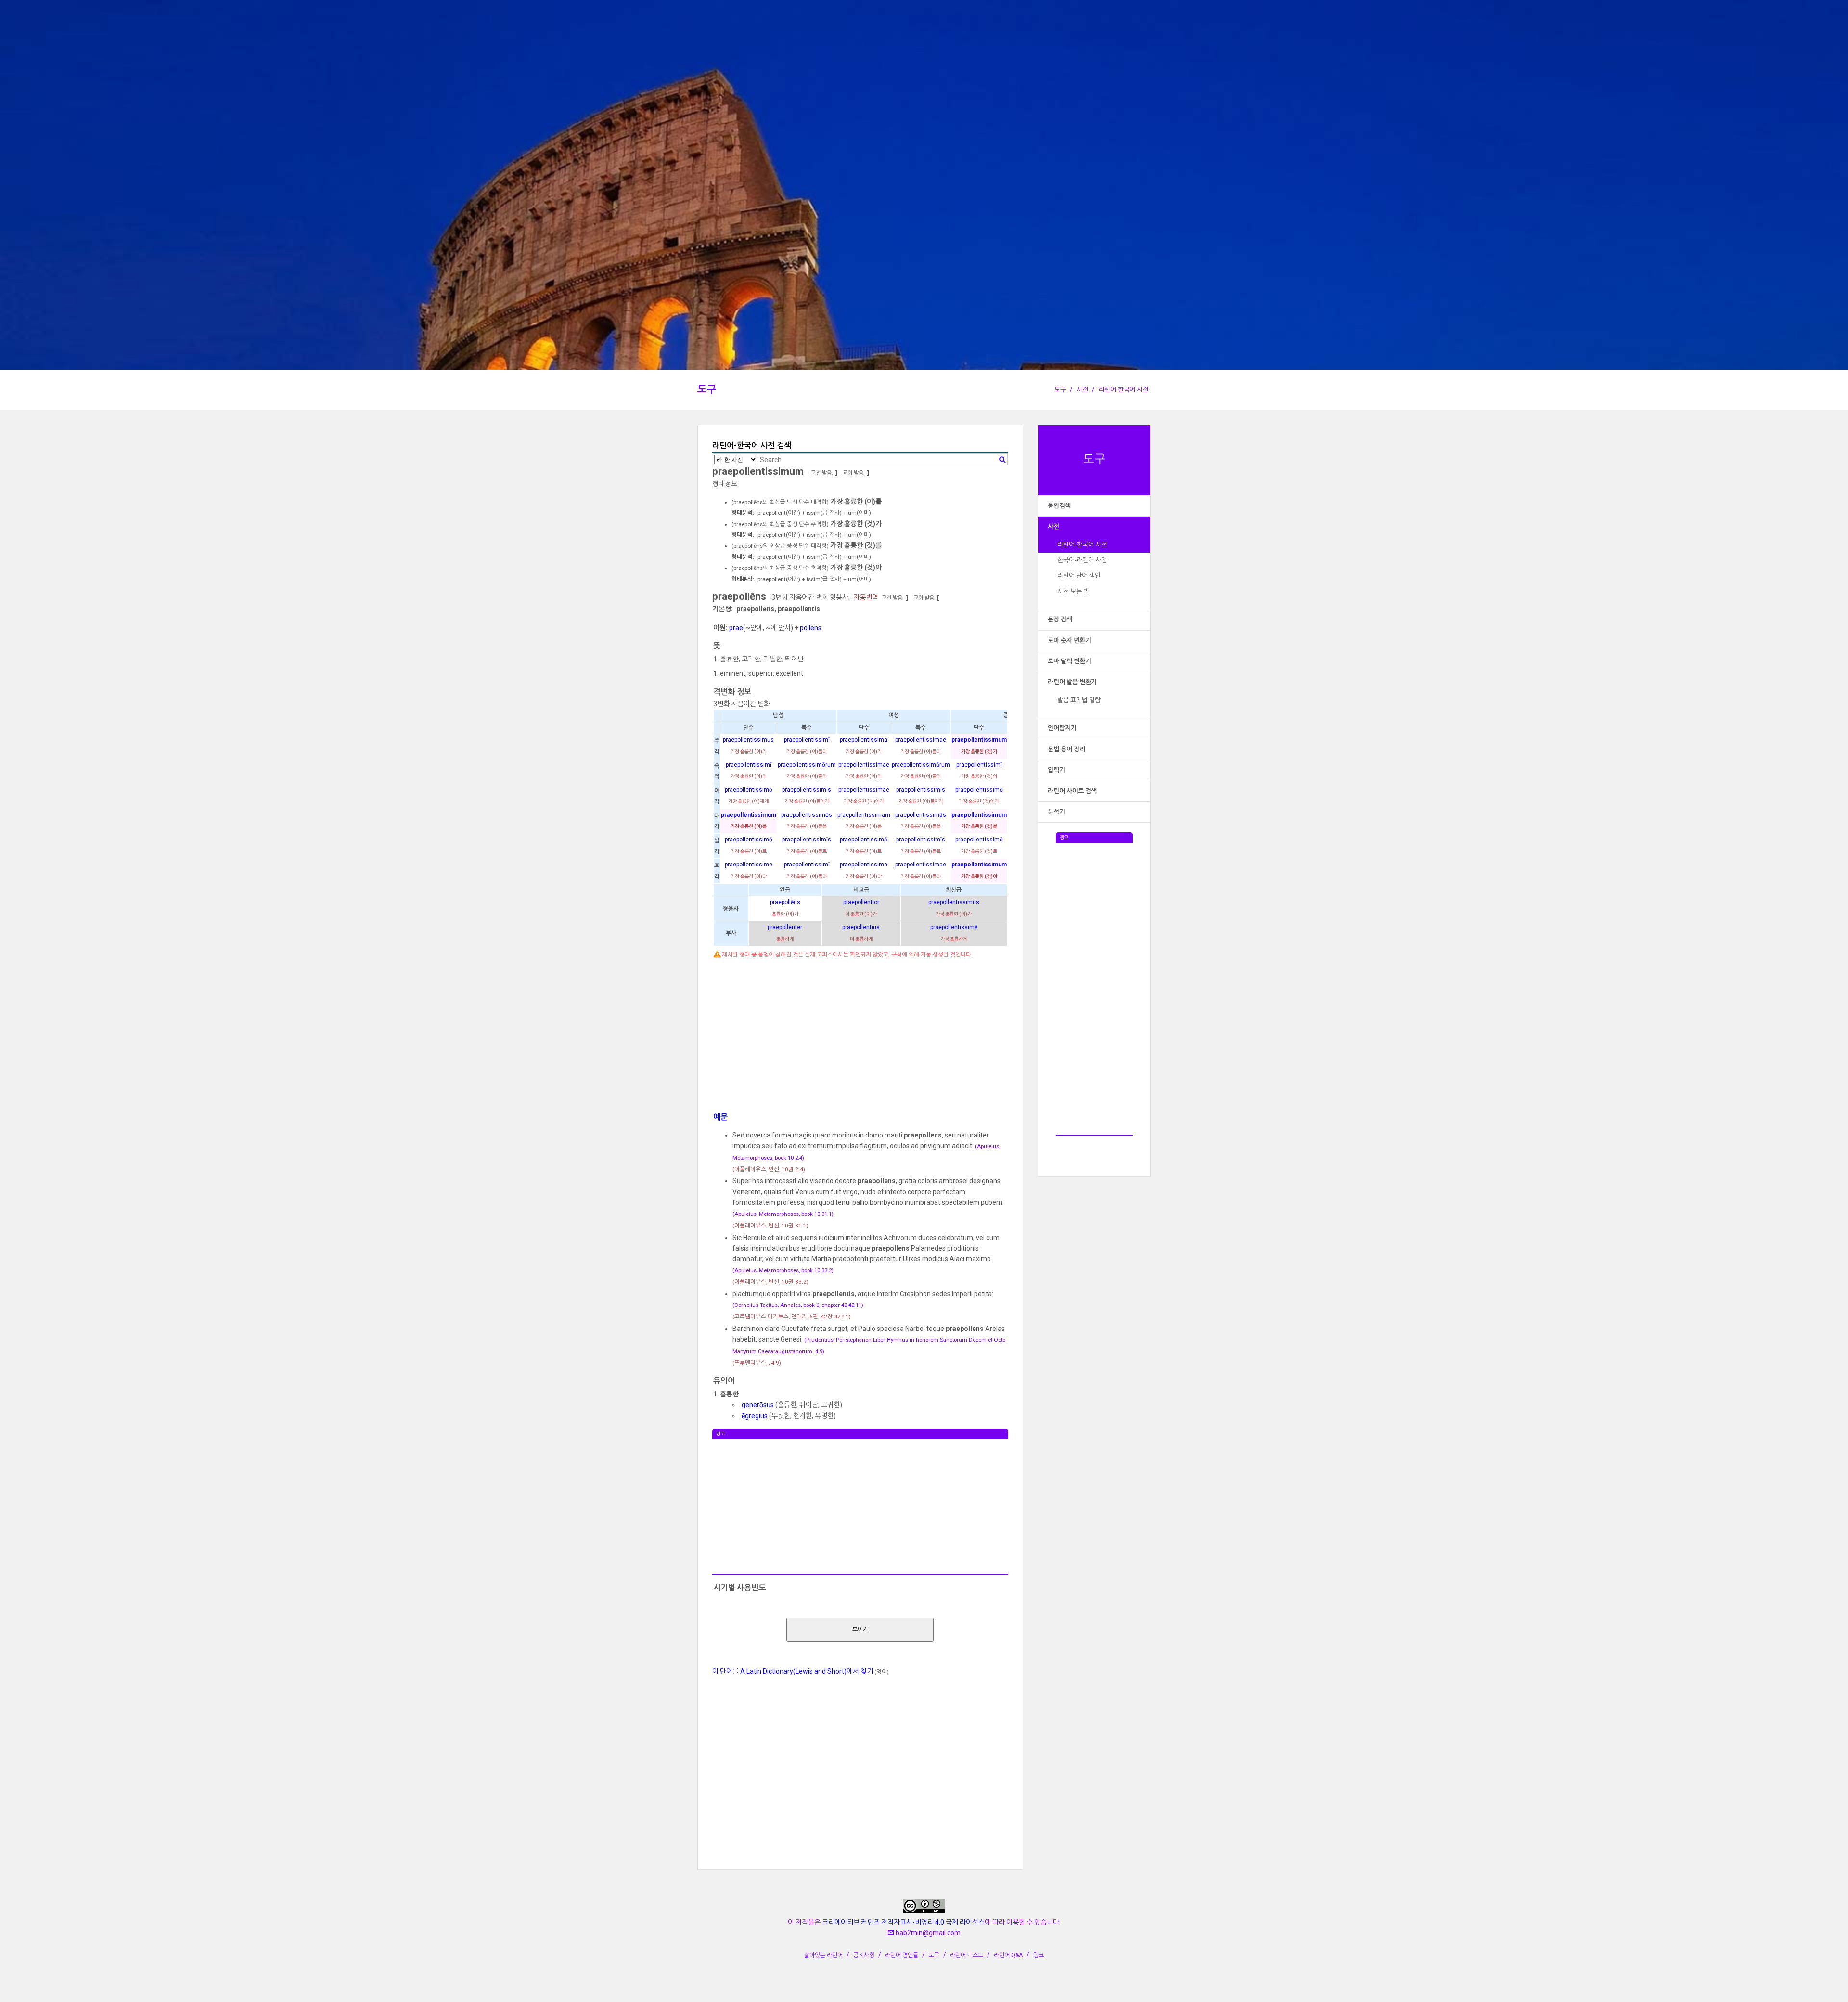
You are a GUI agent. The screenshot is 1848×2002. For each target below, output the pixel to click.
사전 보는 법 (1073, 591)
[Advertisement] (1094, 988)
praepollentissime (749, 865)
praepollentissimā (864, 840)
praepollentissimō (749, 790)
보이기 (860, 1629)
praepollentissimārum (921, 765)
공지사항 (864, 1955)
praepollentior (861, 902)
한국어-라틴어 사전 (1082, 560)
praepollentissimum (979, 740)
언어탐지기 (1062, 728)
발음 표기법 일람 (1079, 700)
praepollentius (861, 927)
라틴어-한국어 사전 (1123, 390)
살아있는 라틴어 (823, 1955)
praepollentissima (864, 740)
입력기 (1056, 770)
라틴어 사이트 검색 (1072, 791)
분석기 (1056, 812)
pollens (811, 628)
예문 (720, 1117)
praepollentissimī (807, 740)
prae (736, 628)
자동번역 (866, 597)
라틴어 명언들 (902, 1955)
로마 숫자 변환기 (1069, 640)
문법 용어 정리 (1066, 749)
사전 (1082, 390)
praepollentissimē (954, 927)
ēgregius (755, 1416)
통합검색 (1059, 506)
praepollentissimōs (807, 815)
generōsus (758, 1405)
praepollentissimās (921, 815)
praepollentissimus (748, 740)
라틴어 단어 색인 (1079, 575)
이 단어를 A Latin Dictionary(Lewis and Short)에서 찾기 (793, 1671)
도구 (707, 389)
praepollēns (785, 902)
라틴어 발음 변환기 (1072, 682)
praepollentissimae (921, 740)
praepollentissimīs (807, 790)
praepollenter (785, 927)
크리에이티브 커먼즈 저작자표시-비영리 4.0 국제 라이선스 (903, 1922)
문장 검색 (1060, 619)
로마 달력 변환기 (1069, 661)
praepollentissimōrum (807, 765)
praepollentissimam (864, 815)
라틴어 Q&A (1008, 1955)
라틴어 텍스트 (967, 1955)
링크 (1039, 1955)
